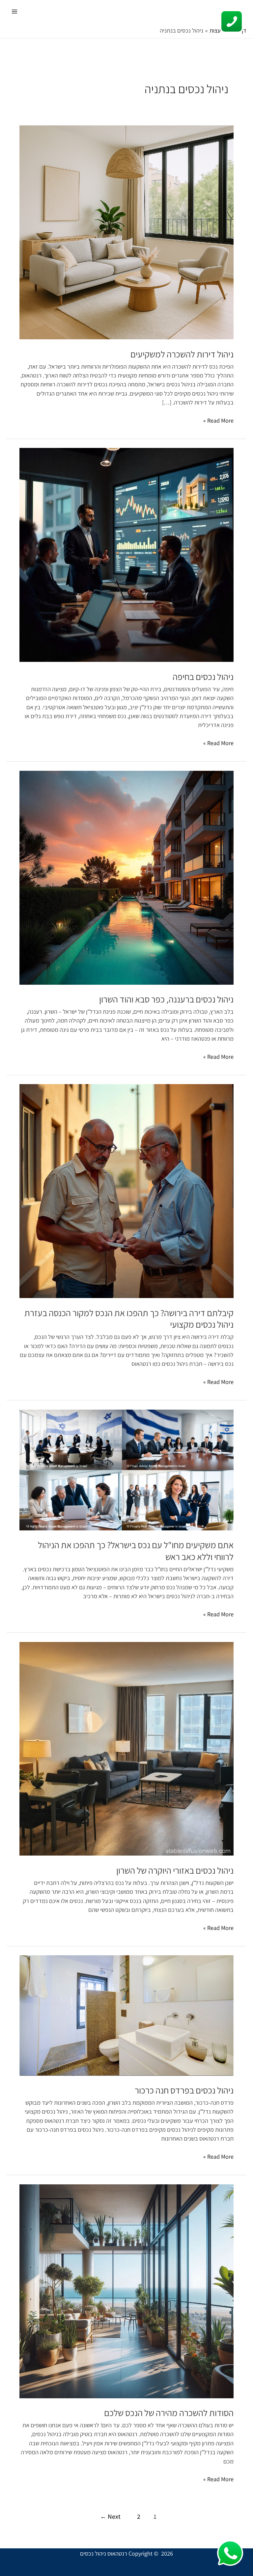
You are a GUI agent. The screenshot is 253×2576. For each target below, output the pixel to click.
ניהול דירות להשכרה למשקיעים (182, 354)
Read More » (218, 420)
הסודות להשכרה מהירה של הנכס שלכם (169, 2413)
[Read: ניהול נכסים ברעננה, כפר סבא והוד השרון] (126, 877)
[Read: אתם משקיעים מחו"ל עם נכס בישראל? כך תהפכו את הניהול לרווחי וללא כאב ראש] (126, 1469)
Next (110, 2516)
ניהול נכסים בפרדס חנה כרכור (184, 2090)
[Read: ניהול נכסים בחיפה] (126, 554)
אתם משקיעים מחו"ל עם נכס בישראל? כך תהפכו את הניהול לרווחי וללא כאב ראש (136, 1551)
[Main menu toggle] (14, 11)
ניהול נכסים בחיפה (203, 677)
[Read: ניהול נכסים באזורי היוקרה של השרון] (126, 1748)
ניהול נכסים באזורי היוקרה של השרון (175, 1870)
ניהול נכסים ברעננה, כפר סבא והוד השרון (166, 999)
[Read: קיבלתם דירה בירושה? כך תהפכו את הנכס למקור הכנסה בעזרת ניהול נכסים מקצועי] (126, 1190)
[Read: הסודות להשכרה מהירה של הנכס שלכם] (126, 2290)
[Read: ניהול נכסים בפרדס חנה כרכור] (126, 2015)
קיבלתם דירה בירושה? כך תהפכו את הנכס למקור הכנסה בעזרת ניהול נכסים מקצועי (129, 1319)
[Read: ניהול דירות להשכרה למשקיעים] (126, 232)
